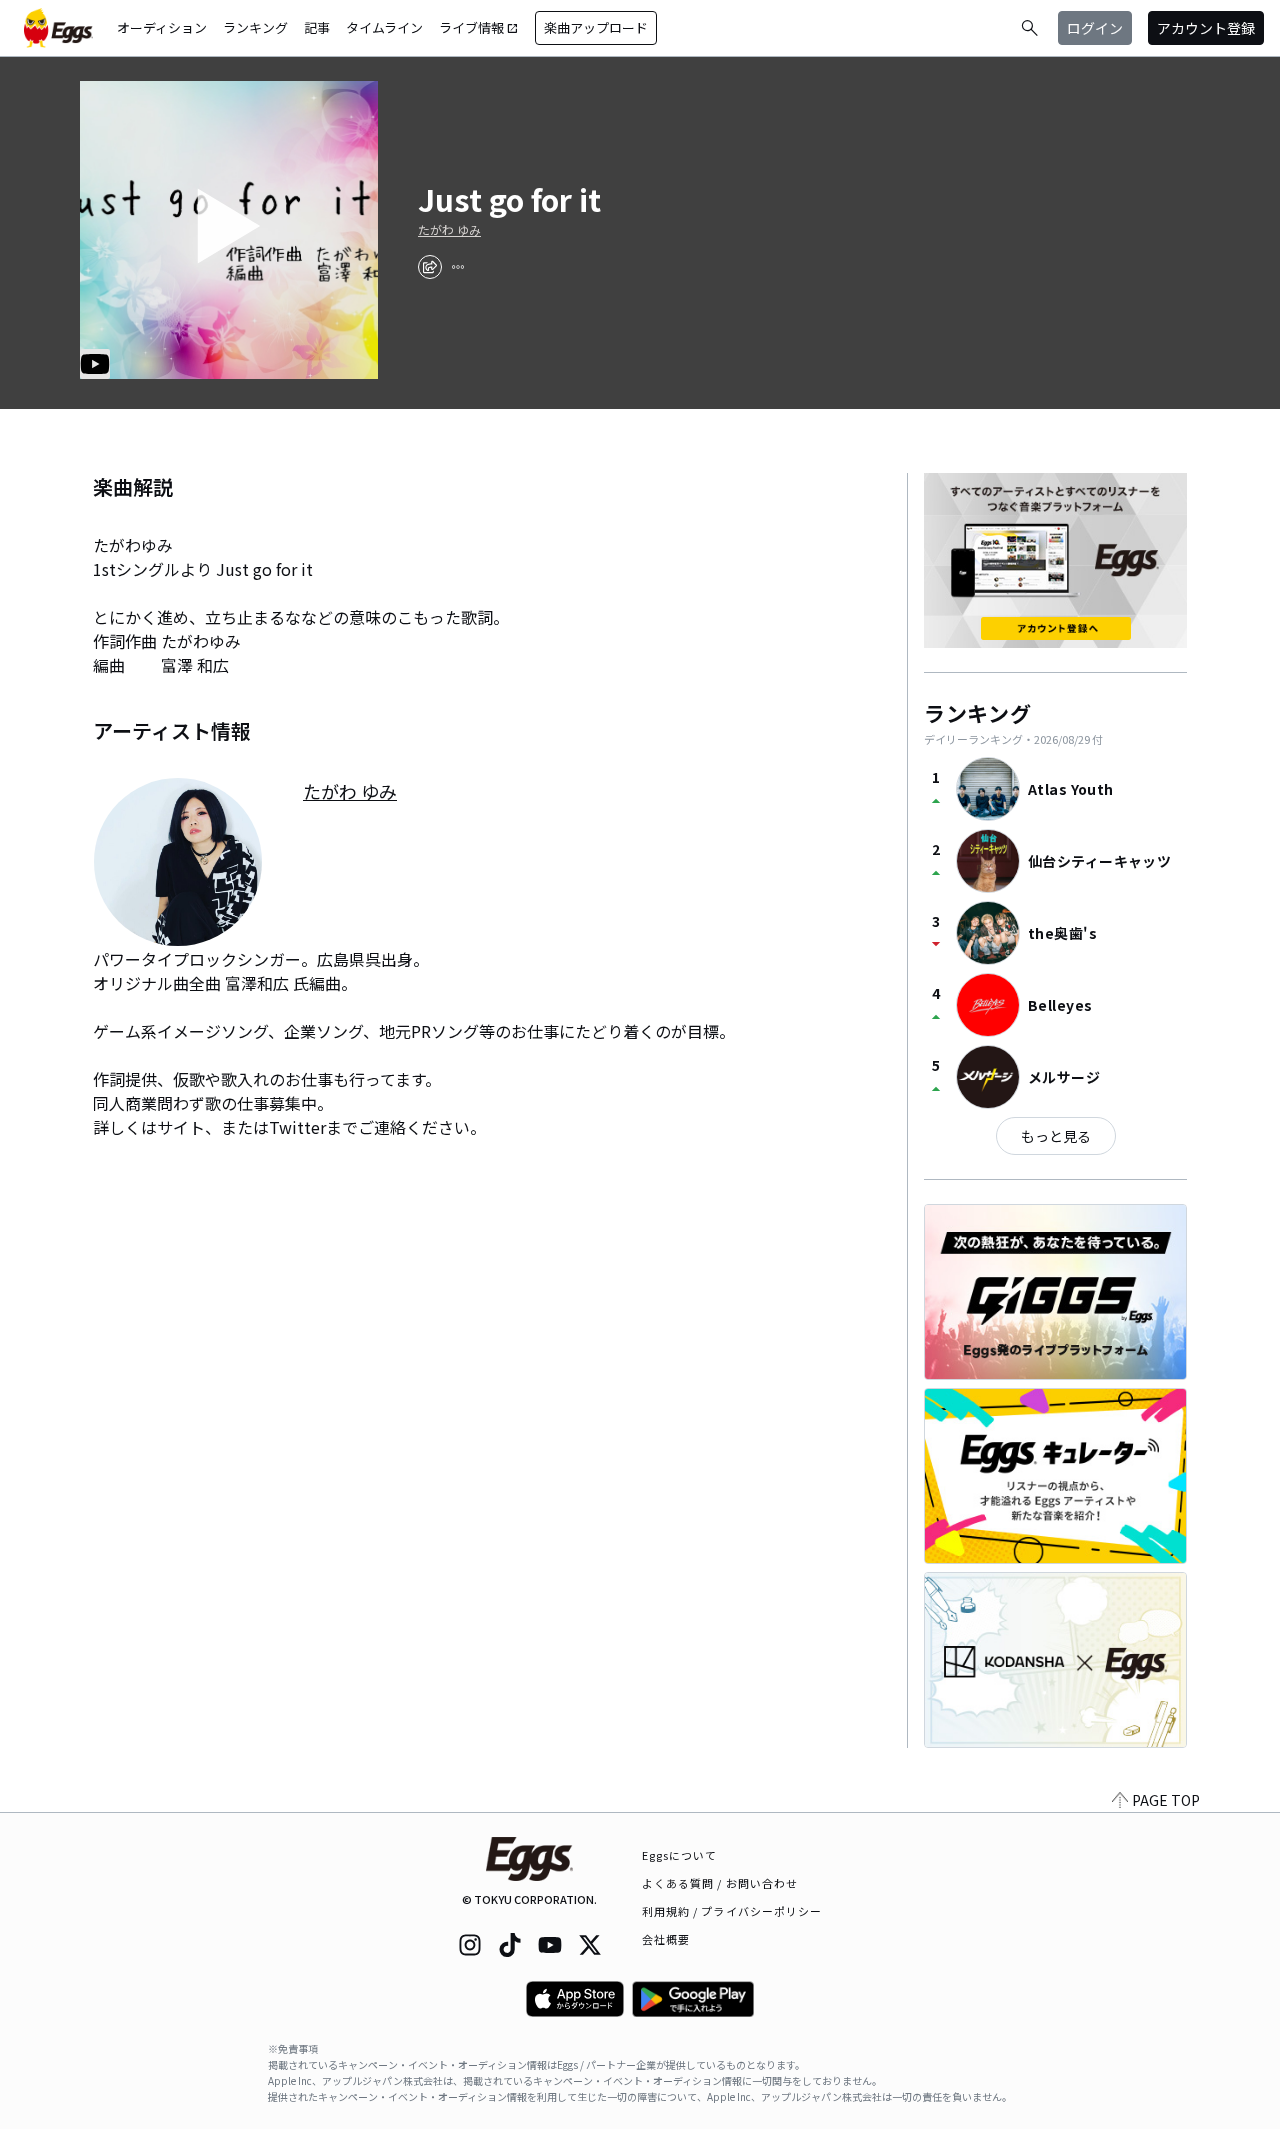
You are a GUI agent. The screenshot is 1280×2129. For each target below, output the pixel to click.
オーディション (162, 27)
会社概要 (666, 1939)
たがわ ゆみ (449, 230)
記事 (317, 27)
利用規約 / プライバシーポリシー (732, 1911)
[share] (430, 267)
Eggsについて (680, 1855)
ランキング (255, 27)
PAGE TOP (1166, 1800)
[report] (458, 267)
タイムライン (384, 27)
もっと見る (1056, 1136)
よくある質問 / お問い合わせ (720, 1883)
